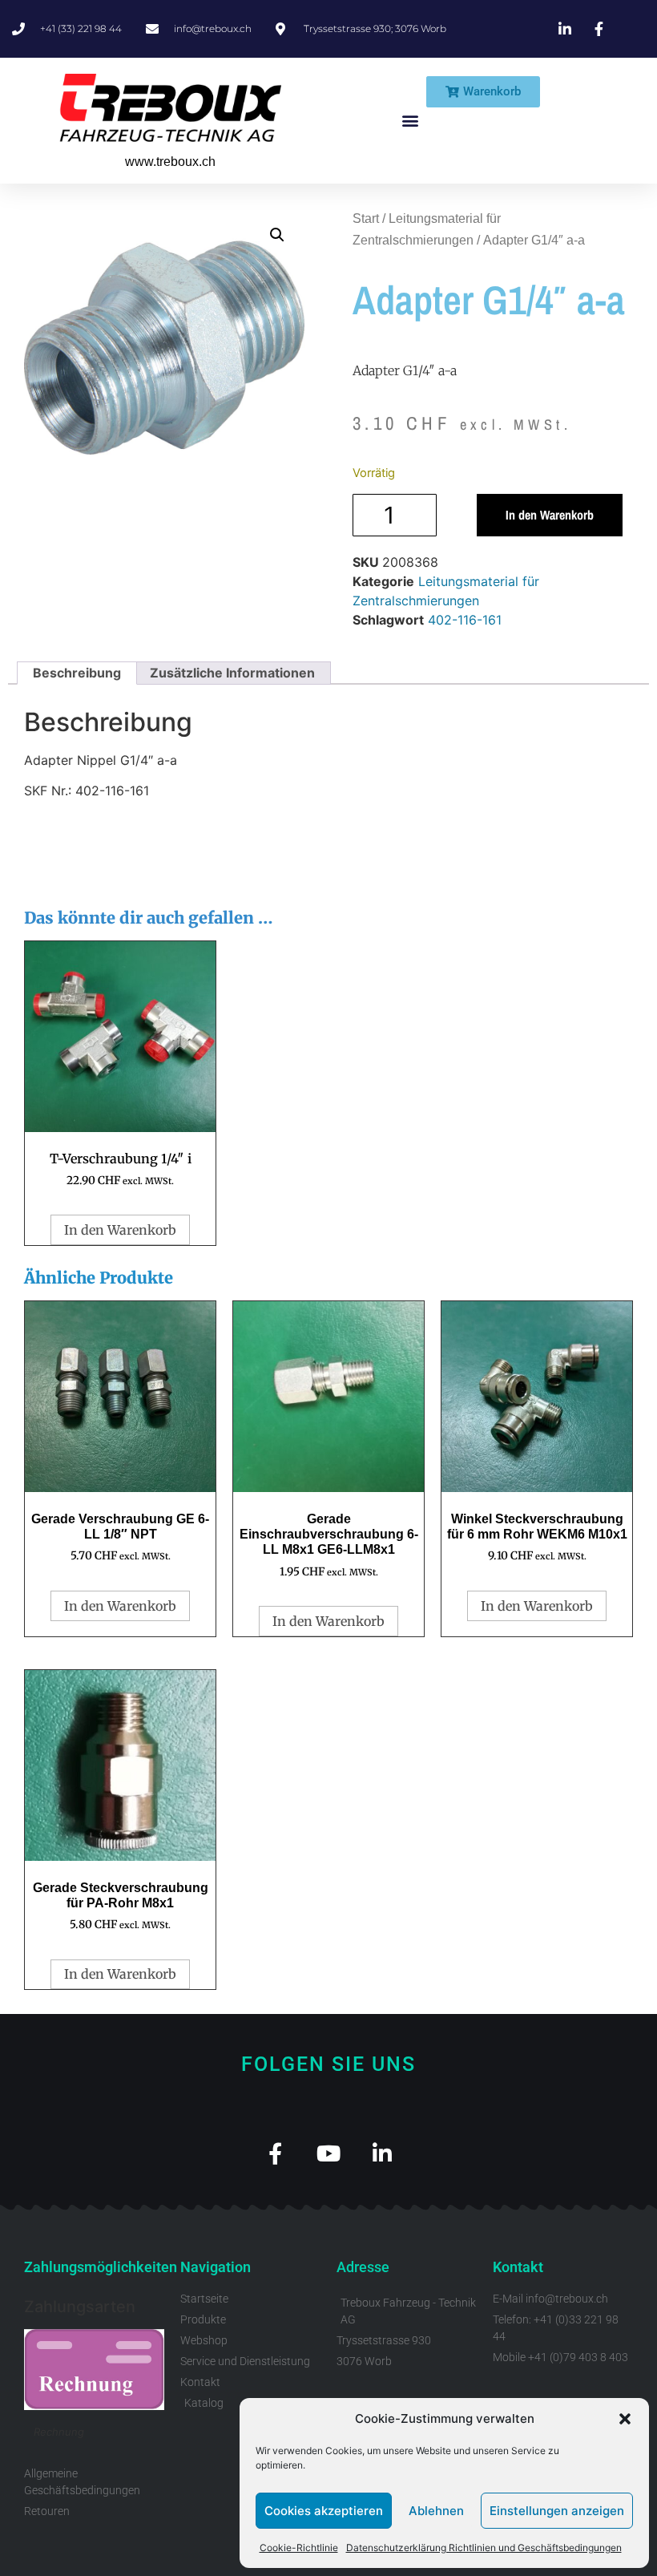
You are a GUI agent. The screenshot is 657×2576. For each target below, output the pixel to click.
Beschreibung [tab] (77, 673)
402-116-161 (465, 620)
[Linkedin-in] (383, 2153)
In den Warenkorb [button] (120, 1230)
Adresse (363, 2267)
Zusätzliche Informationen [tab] (232, 673)
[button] (625, 2419)
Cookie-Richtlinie (299, 2548)
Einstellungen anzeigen (557, 2511)
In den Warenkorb (550, 515)
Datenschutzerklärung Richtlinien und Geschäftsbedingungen (484, 2548)
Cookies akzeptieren (324, 2511)
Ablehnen (436, 2511)
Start (366, 218)
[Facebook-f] (275, 2153)
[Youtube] (329, 2153)
